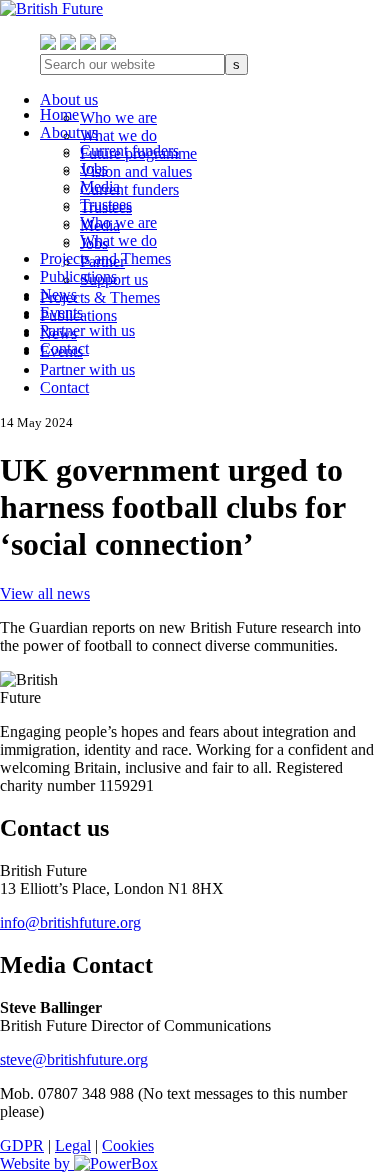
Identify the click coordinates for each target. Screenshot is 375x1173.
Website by (37, 1163)
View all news (45, 593)
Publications (78, 276)
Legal (73, 1145)
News (58, 294)
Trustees (106, 204)
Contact (64, 348)
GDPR (22, 1145)
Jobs (94, 168)
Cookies (128, 1145)
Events (61, 312)
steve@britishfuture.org (74, 1059)
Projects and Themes (105, 258)
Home (59, 114)
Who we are (118, 222)
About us (69, 132)
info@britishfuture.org (70, 922)
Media (100, 186)
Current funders (129, 150)
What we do (118, 240)
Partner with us (87, 330)
